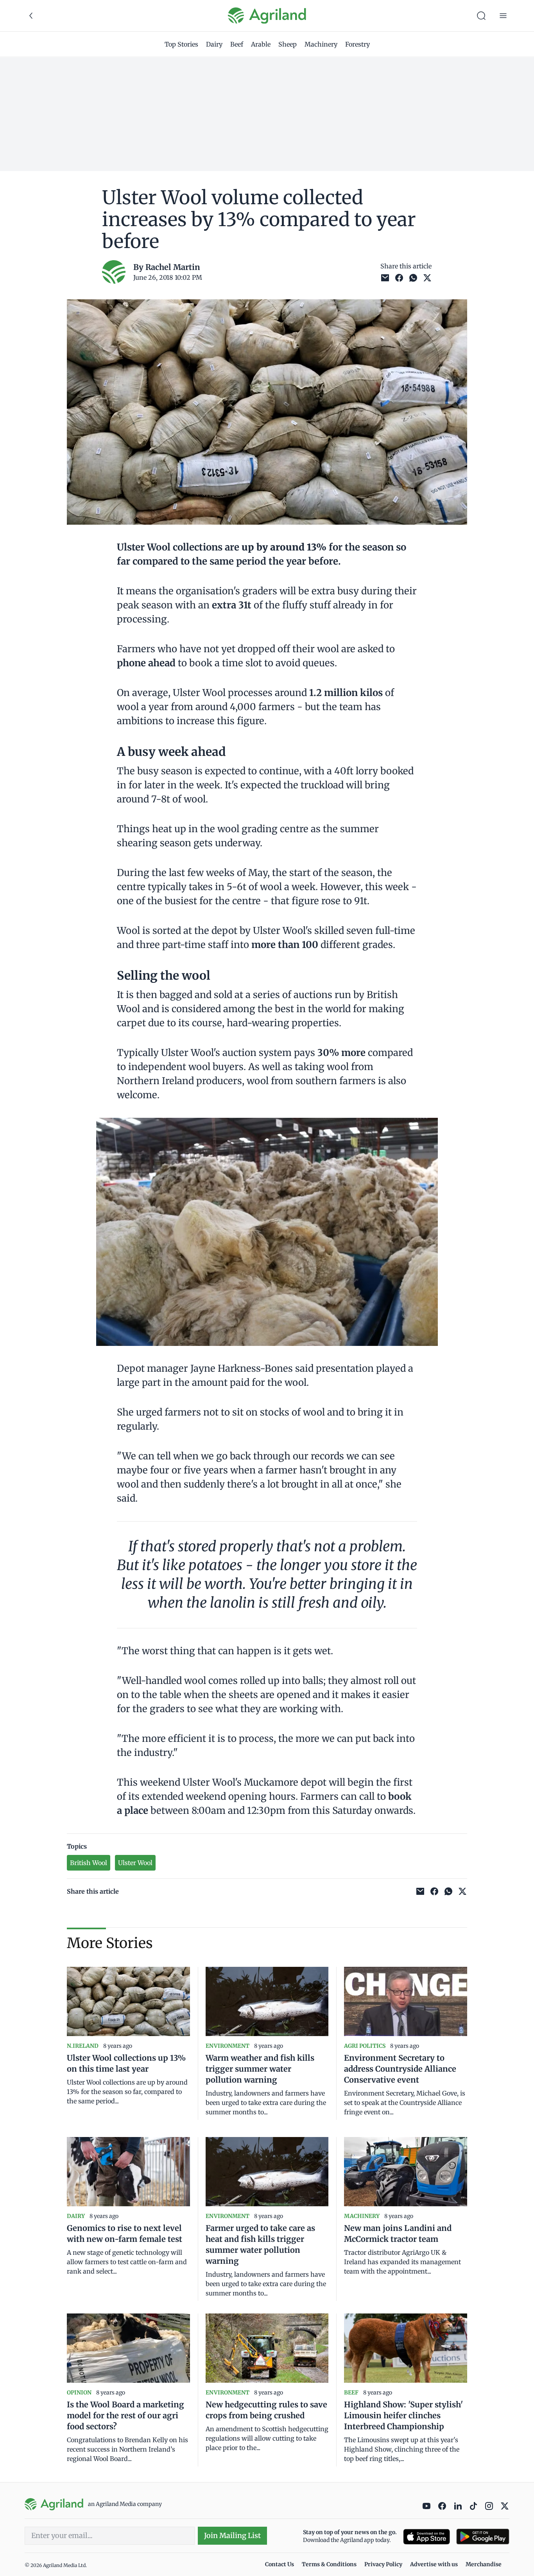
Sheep (288, 44)
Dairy (214, 44)
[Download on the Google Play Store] (483, 2537)
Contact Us (280, 2564)
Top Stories (181, 44)
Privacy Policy (383, 2564)
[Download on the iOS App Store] (426, 2537)
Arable (261, 44)
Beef (237, 44)
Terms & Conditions (329, 2564)
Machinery (321, 44)
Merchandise (484, 2564)
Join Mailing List (232, 2536)
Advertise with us (434, 2564)
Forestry (357, 44)
